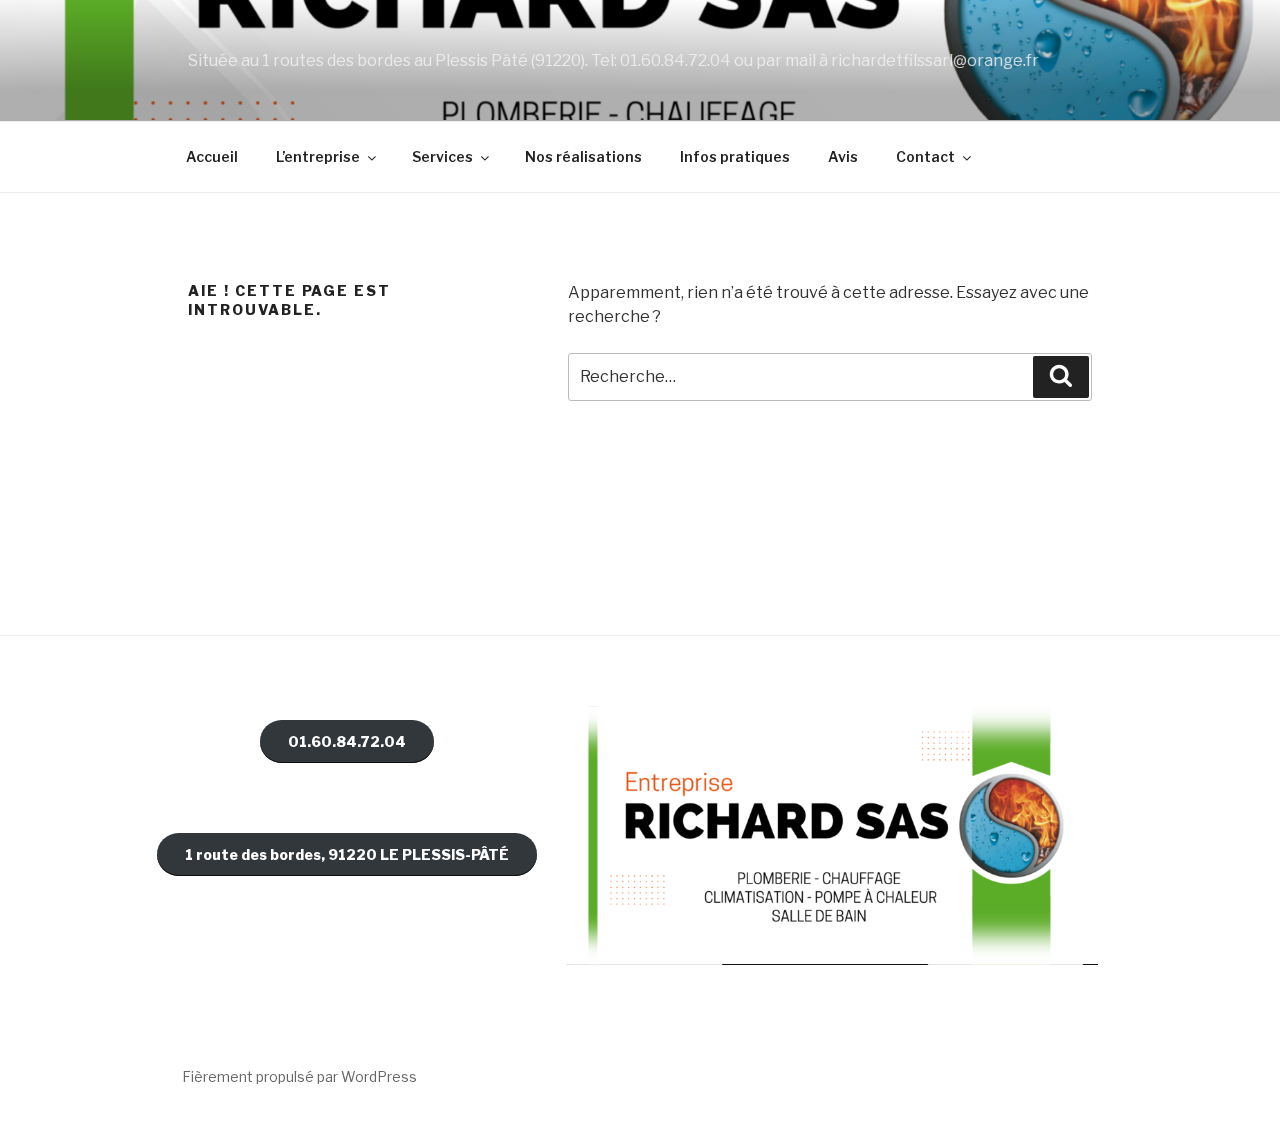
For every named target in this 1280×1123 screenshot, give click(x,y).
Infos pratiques (735, 156)
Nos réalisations (583, 156)
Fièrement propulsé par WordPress (299, 1076)
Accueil (212, 156)
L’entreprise (318, 156)
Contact (925, 156)
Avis (843, 156)
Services (442, 156)
